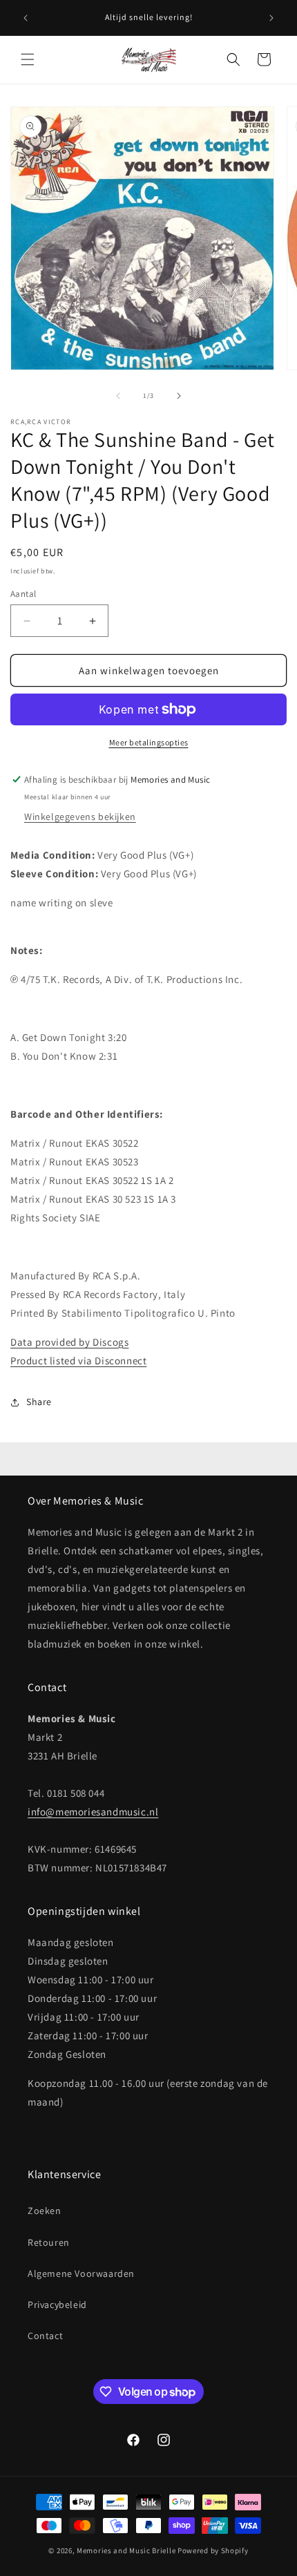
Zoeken (45, 2211)
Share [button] (39, 1402)
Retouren (49, 2242)
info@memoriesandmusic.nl (93, 1812)
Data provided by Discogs (69, 1342)
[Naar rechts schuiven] (179, 396)
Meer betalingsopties (149, 742)
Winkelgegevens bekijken (80, 817)
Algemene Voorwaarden (81, 2273)
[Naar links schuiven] (118, 396)
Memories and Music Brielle (126, 2550)
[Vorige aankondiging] (26, 18)
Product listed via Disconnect (78, 1361)
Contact (45, 2336)
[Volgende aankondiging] (271, 18)
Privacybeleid (57, 2305)
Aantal (23, 594)
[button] (28, 59)
